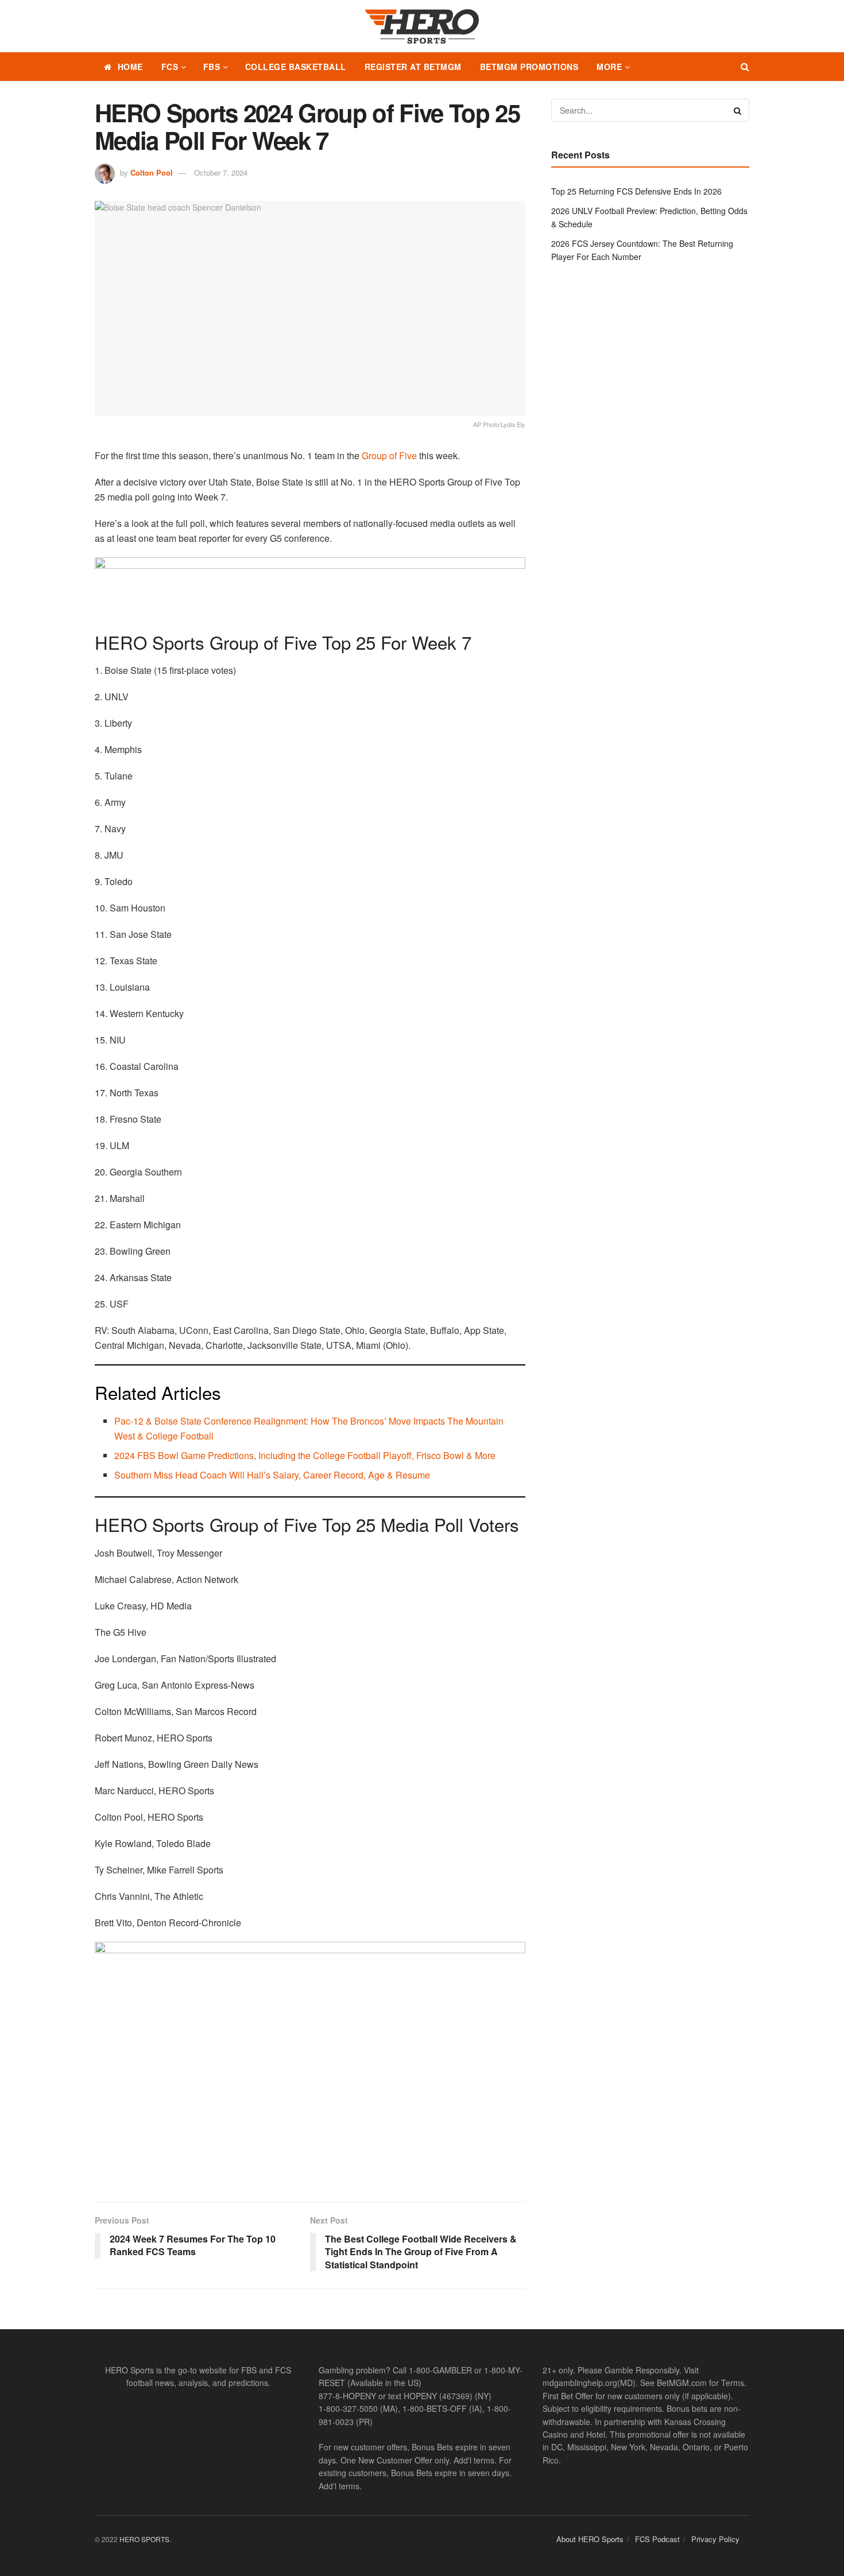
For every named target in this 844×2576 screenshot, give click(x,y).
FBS (212, 67)
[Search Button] (745, 67)
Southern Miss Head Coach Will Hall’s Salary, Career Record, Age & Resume (272, 1475)
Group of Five (389, 455)
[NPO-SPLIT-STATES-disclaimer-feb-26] (310, 2062)
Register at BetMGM (413, 67)
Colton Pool (152, 172)
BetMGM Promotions (529, 67)
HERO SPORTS (144, 2539)
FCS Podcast (657, 2539)
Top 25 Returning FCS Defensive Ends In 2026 (636, 191)
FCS (170, 67)
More (609, 67)
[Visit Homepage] (422, 26)
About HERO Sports (590, 2539)
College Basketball (296, 67)
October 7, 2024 (221, 172)
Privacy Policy (715, 2539)
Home (130, 67)
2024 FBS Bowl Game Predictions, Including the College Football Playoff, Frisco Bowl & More (305, 1455)
